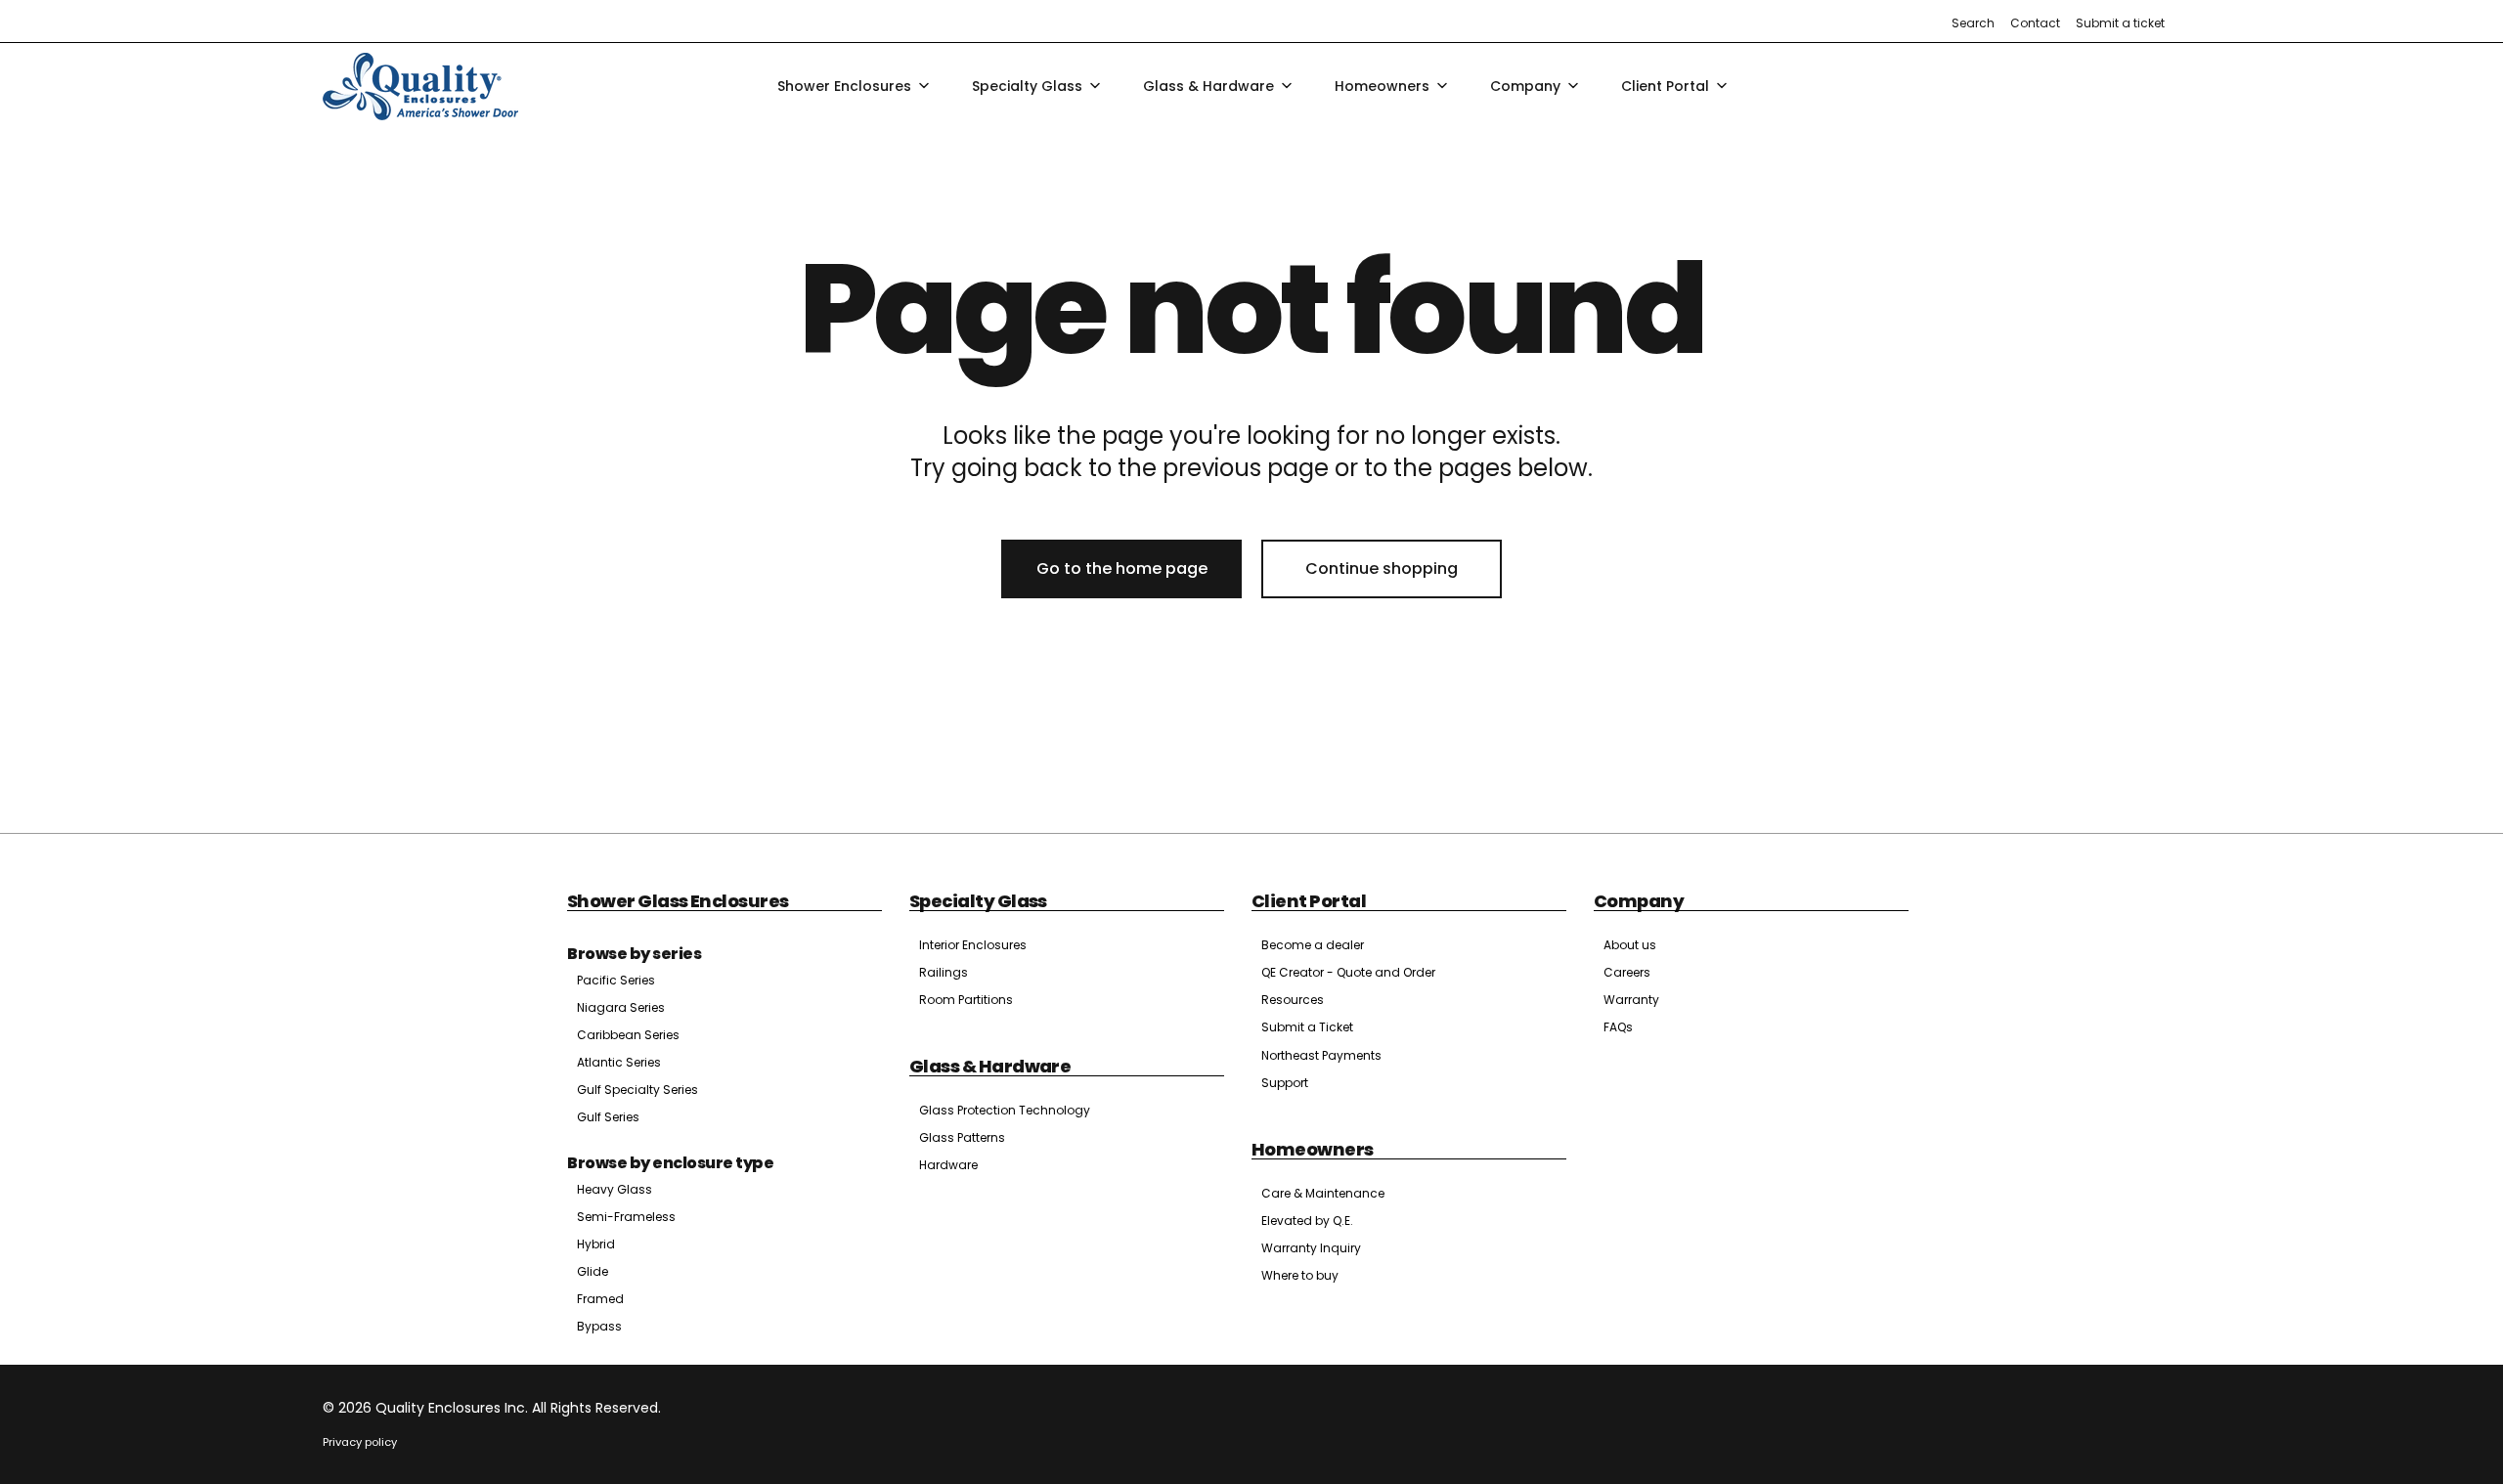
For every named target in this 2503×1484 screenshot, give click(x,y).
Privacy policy (360, 1442)
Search (1973, 23)
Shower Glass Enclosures (678, 901)
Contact (2035, 23)
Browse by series (634, 954)
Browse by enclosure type (670, 1163)
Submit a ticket (2120, 23)
